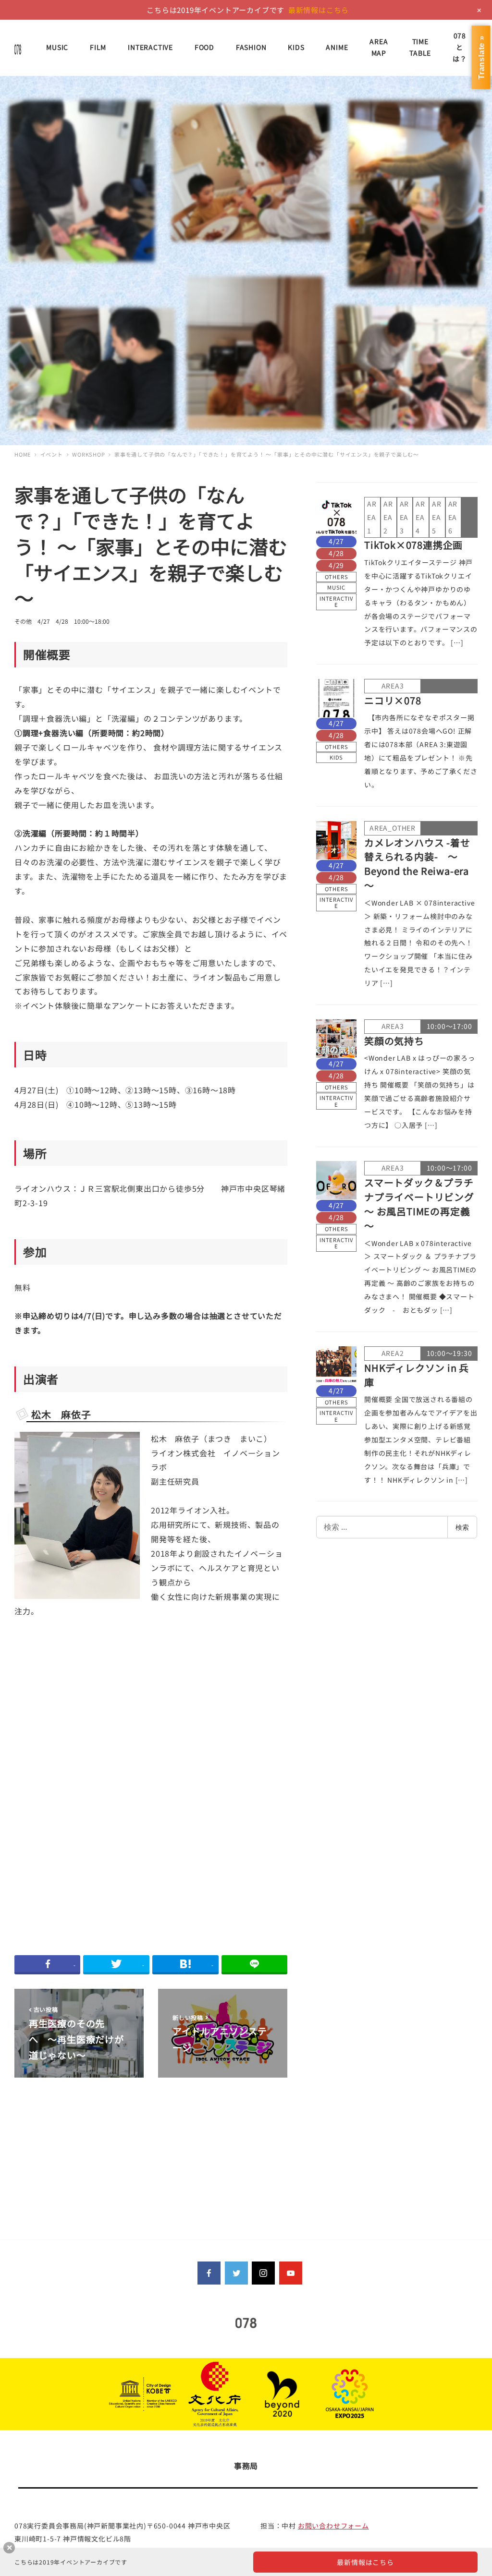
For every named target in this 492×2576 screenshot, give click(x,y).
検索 (462, 1527)
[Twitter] (236, 2273)
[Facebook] (209, 2273)
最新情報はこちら (319, 10)
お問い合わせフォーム (333, 2526)
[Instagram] (263, 2273)
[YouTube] (291, 2273)
